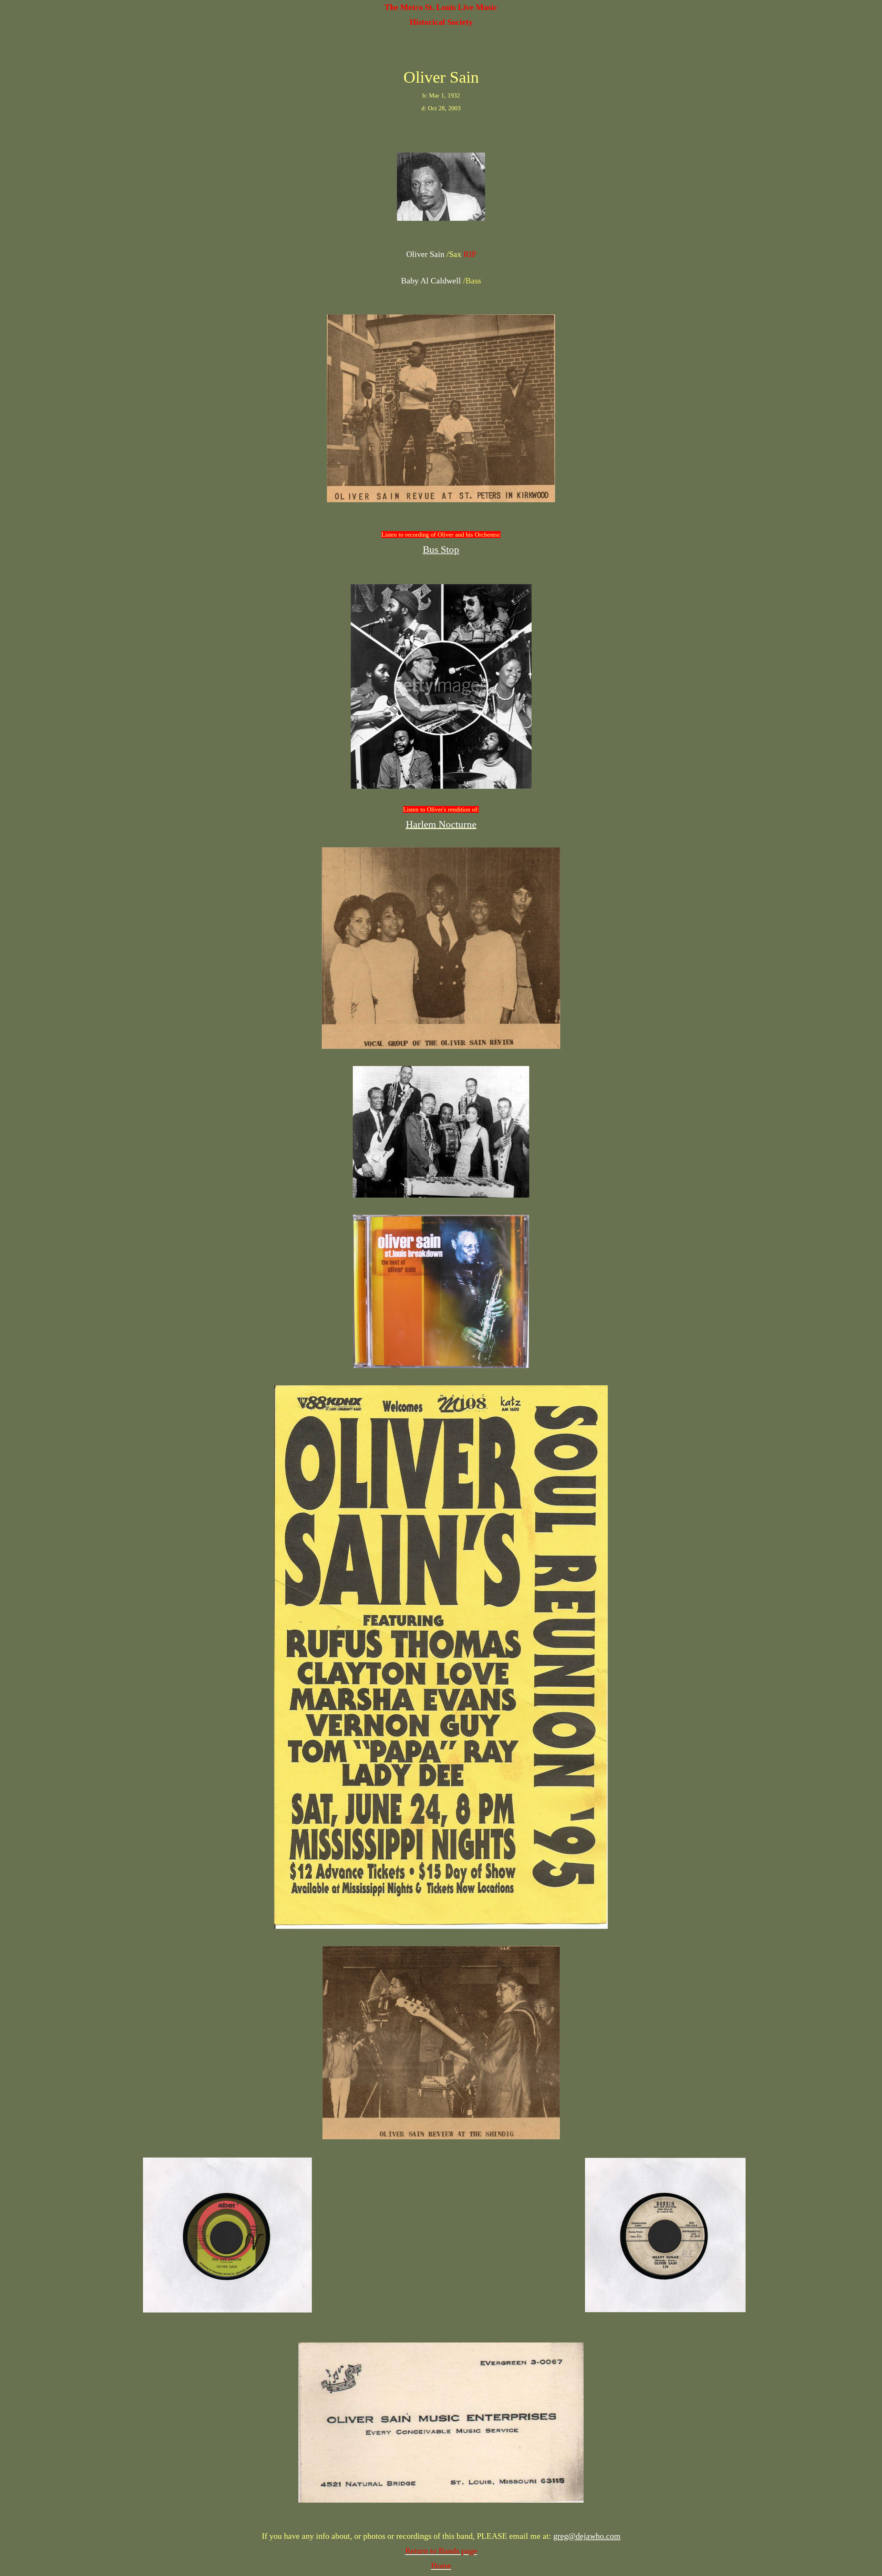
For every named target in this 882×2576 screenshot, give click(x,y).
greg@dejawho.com (587, 2536)
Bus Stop (441, 549)
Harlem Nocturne (441, 824)
